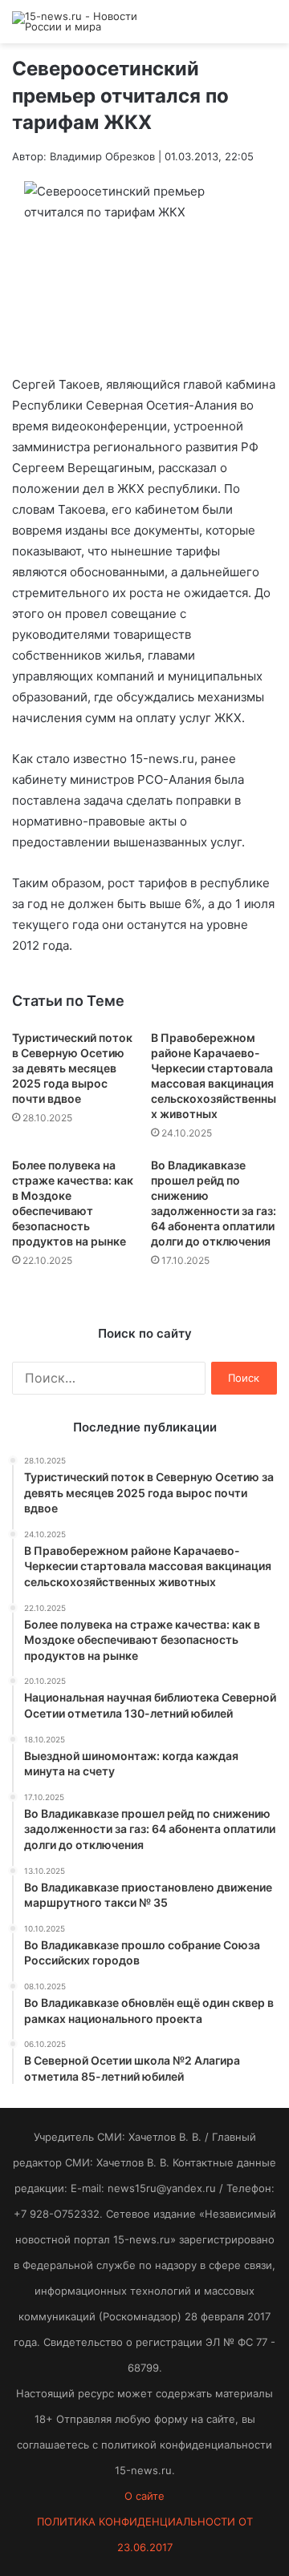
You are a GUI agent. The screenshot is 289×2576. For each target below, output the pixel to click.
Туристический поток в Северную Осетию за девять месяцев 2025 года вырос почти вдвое (72, 1068)
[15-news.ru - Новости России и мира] (76, 22)
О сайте (144, 2496)
